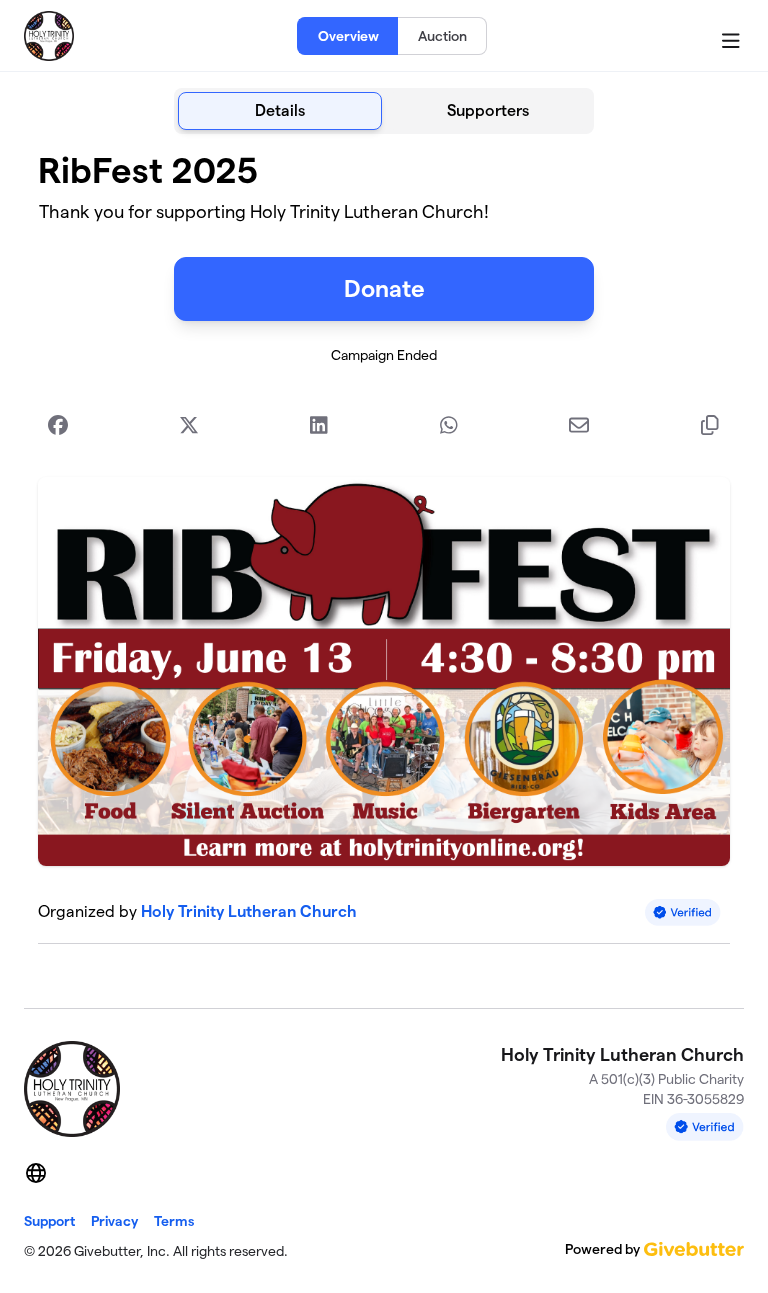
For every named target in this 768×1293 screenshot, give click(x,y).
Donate (384, 288)
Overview (348, 36)
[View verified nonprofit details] (683, 912)
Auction (442, 36)
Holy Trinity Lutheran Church (249, 911)
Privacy (114, 1221)
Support (49, 1221)
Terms (174, 1221)
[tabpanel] (383, 563)
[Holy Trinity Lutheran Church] (49, 36)
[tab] (280, 111)
